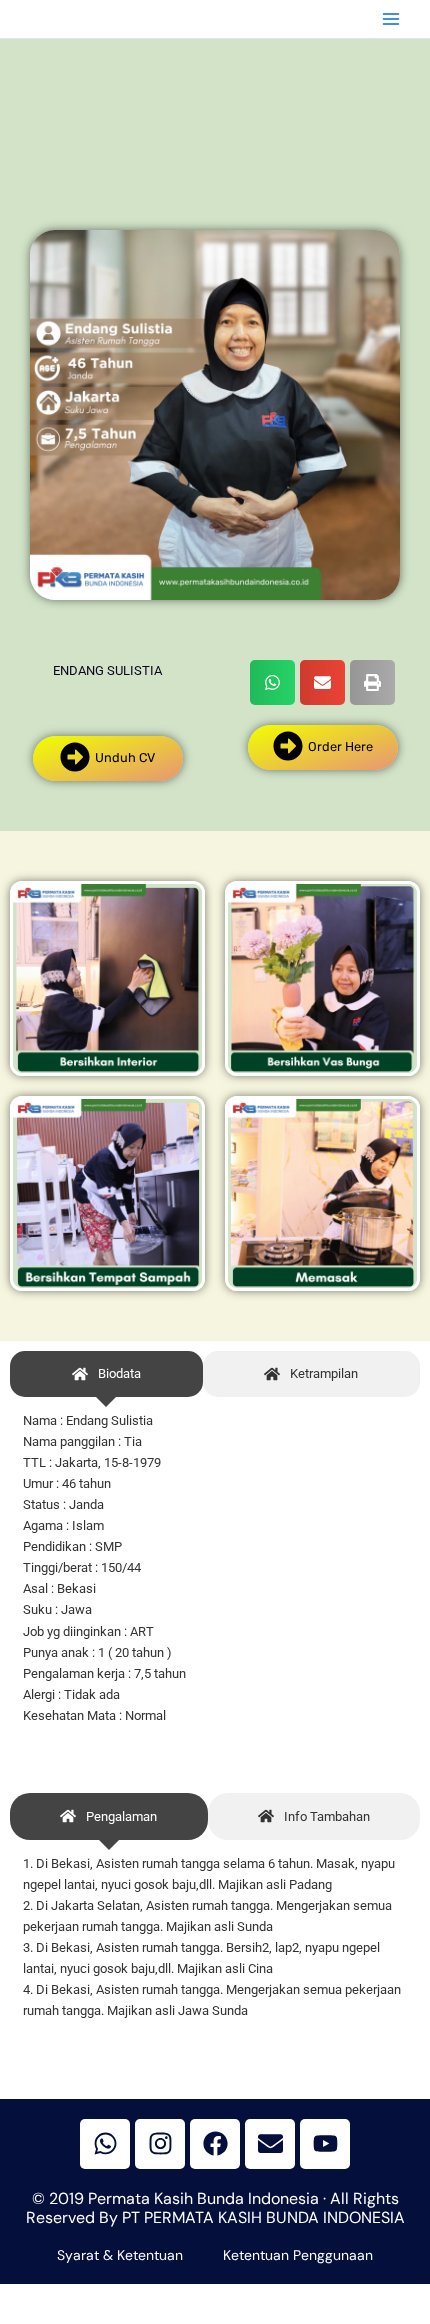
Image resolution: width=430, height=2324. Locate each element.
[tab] (106, 1374)
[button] (272, 682)
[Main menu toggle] (391, 19)
